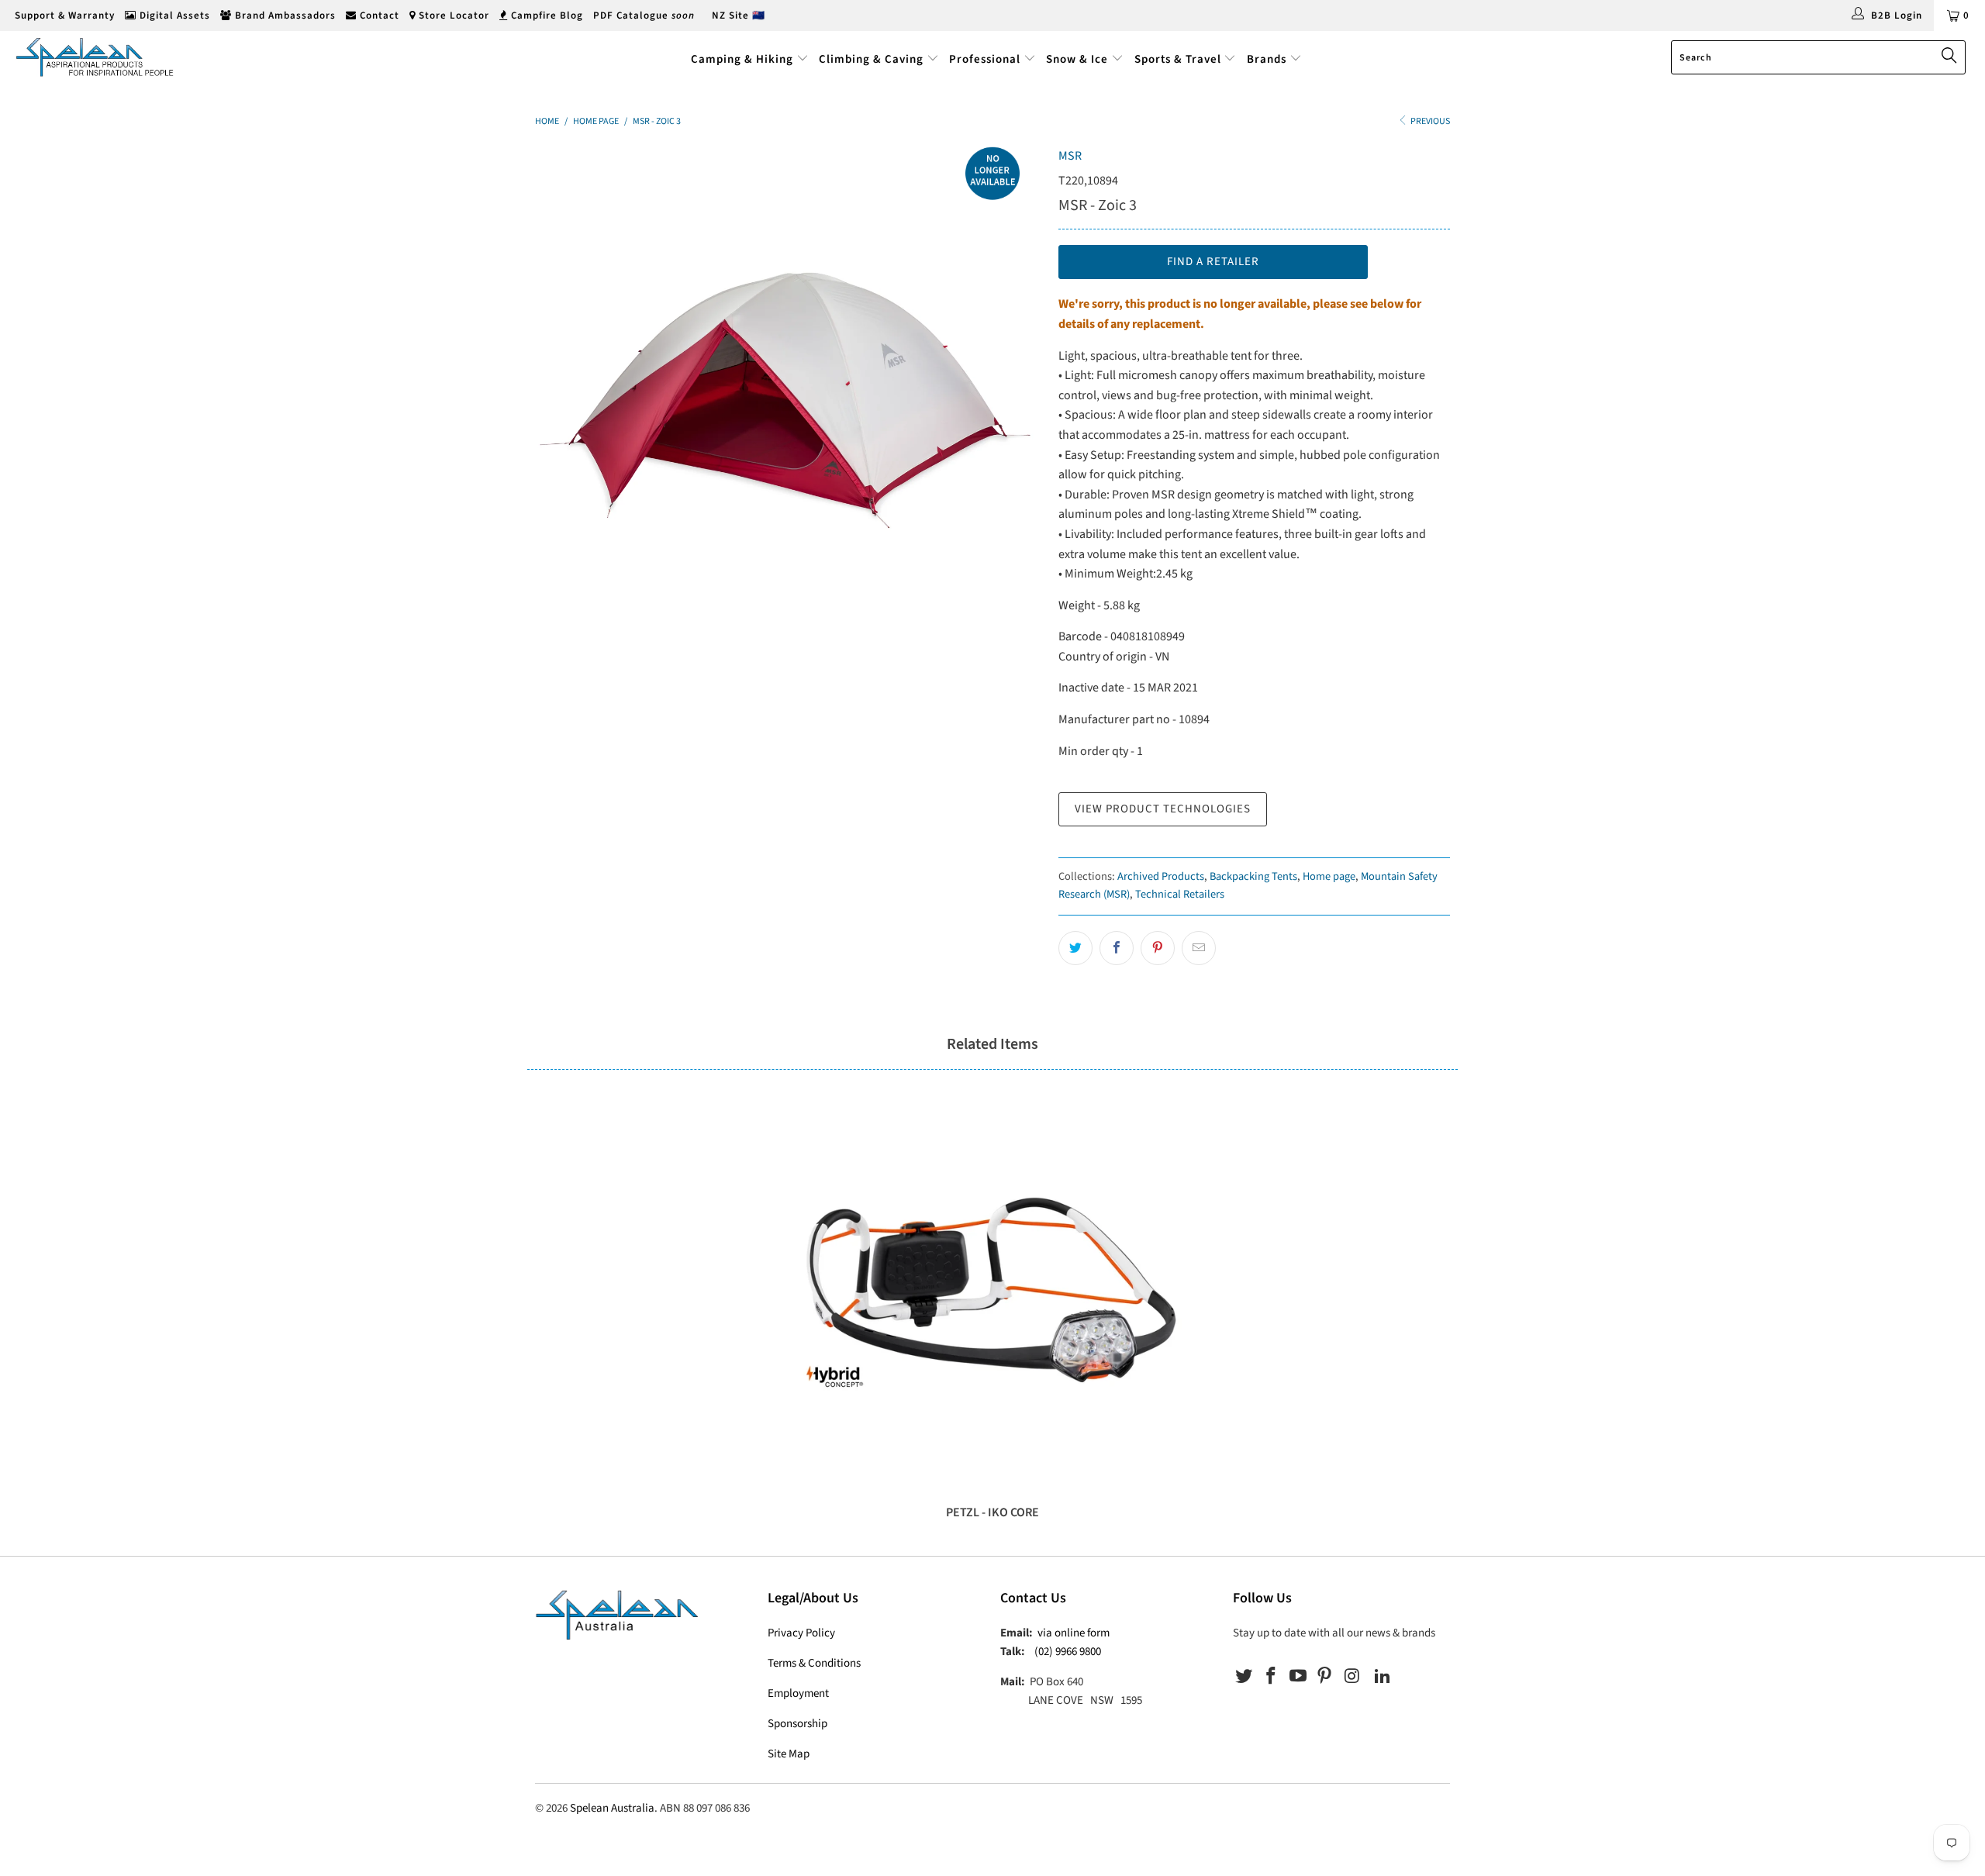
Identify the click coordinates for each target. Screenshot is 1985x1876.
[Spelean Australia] (167, 57)
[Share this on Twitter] (1075, 948)
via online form (1074, 1633)
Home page (1329, 876)
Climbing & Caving (871, 59)
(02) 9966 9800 (1068, 1652)
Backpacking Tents (1253, 876)
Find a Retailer (1213, 262)
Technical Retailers (1180, 894)
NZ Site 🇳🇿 (739, 16)
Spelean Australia (612, 1808)
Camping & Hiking (742, 59)
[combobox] (1818, 57)
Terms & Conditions (814, 1663)
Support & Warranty (63, 16)
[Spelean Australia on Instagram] (1352, 1677)
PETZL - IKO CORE (992, 1295)
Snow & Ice (1077, 59)
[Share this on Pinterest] (1158, 948)
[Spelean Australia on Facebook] (1272, 1677)
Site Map (789, 1754)
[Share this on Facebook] (1117, 948)
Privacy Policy (801, 1633)
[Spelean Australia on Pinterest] (1325, 1677)
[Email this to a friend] (1199, 948)
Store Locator (452, 16)
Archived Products (1161, 876)
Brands (1268, 59)
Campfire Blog (545, 16)
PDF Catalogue (644, 16)
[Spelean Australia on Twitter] (1245, 1677)
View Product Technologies (1163, 809)
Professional (985, 59)
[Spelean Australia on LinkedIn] (1383, 1677)
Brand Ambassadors (284, 16)
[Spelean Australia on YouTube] (1298, 1677)
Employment (798, 1693)
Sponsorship (797, 1724)
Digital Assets (173, 16)
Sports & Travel (1178, 59)
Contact (378, 16)
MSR (1070, 156)
